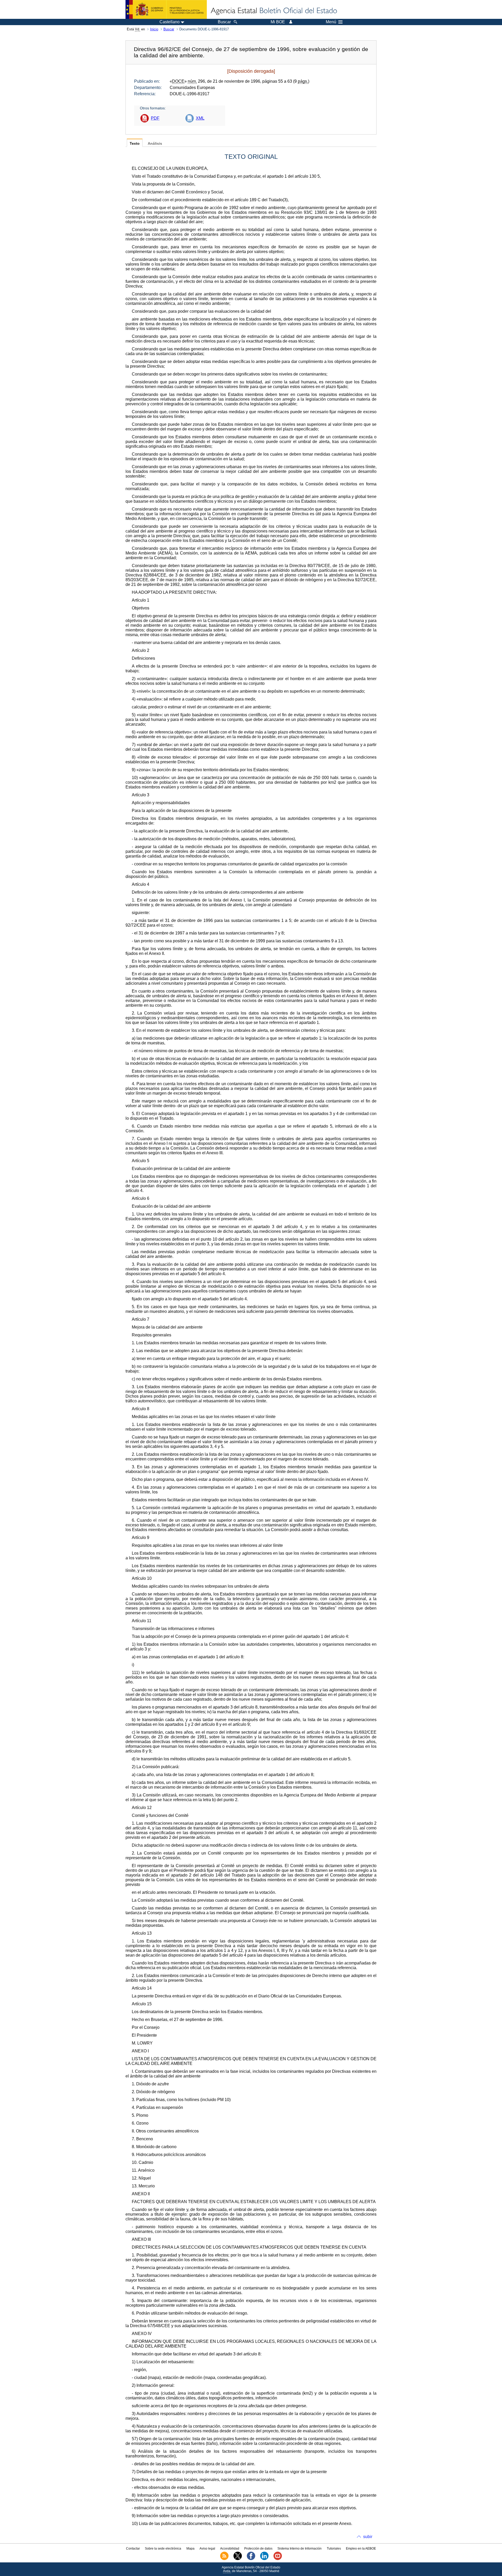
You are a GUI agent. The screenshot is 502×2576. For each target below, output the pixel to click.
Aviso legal (207, 2549)
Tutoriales (334, 2549)
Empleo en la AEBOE (361, 2549)
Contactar (133, 2549)
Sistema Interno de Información (300, 2549)
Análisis (155, 144)
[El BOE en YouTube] (278, 2559)
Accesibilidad (230, 2549)
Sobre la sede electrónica (163, 2549)
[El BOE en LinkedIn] (264, 2559)
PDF (155, 118)
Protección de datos (258, 2549)
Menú (331, 22)
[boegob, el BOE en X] (238, 2559)
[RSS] (224, 2559)
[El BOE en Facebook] (251, 2559)
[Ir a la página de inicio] (273, 11)
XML (200, 118)
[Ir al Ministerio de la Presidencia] (166, 9)
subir (368, 2537)
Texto (135, 144)
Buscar (169, 29)
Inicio (154, 29)
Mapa (190, 2549)
